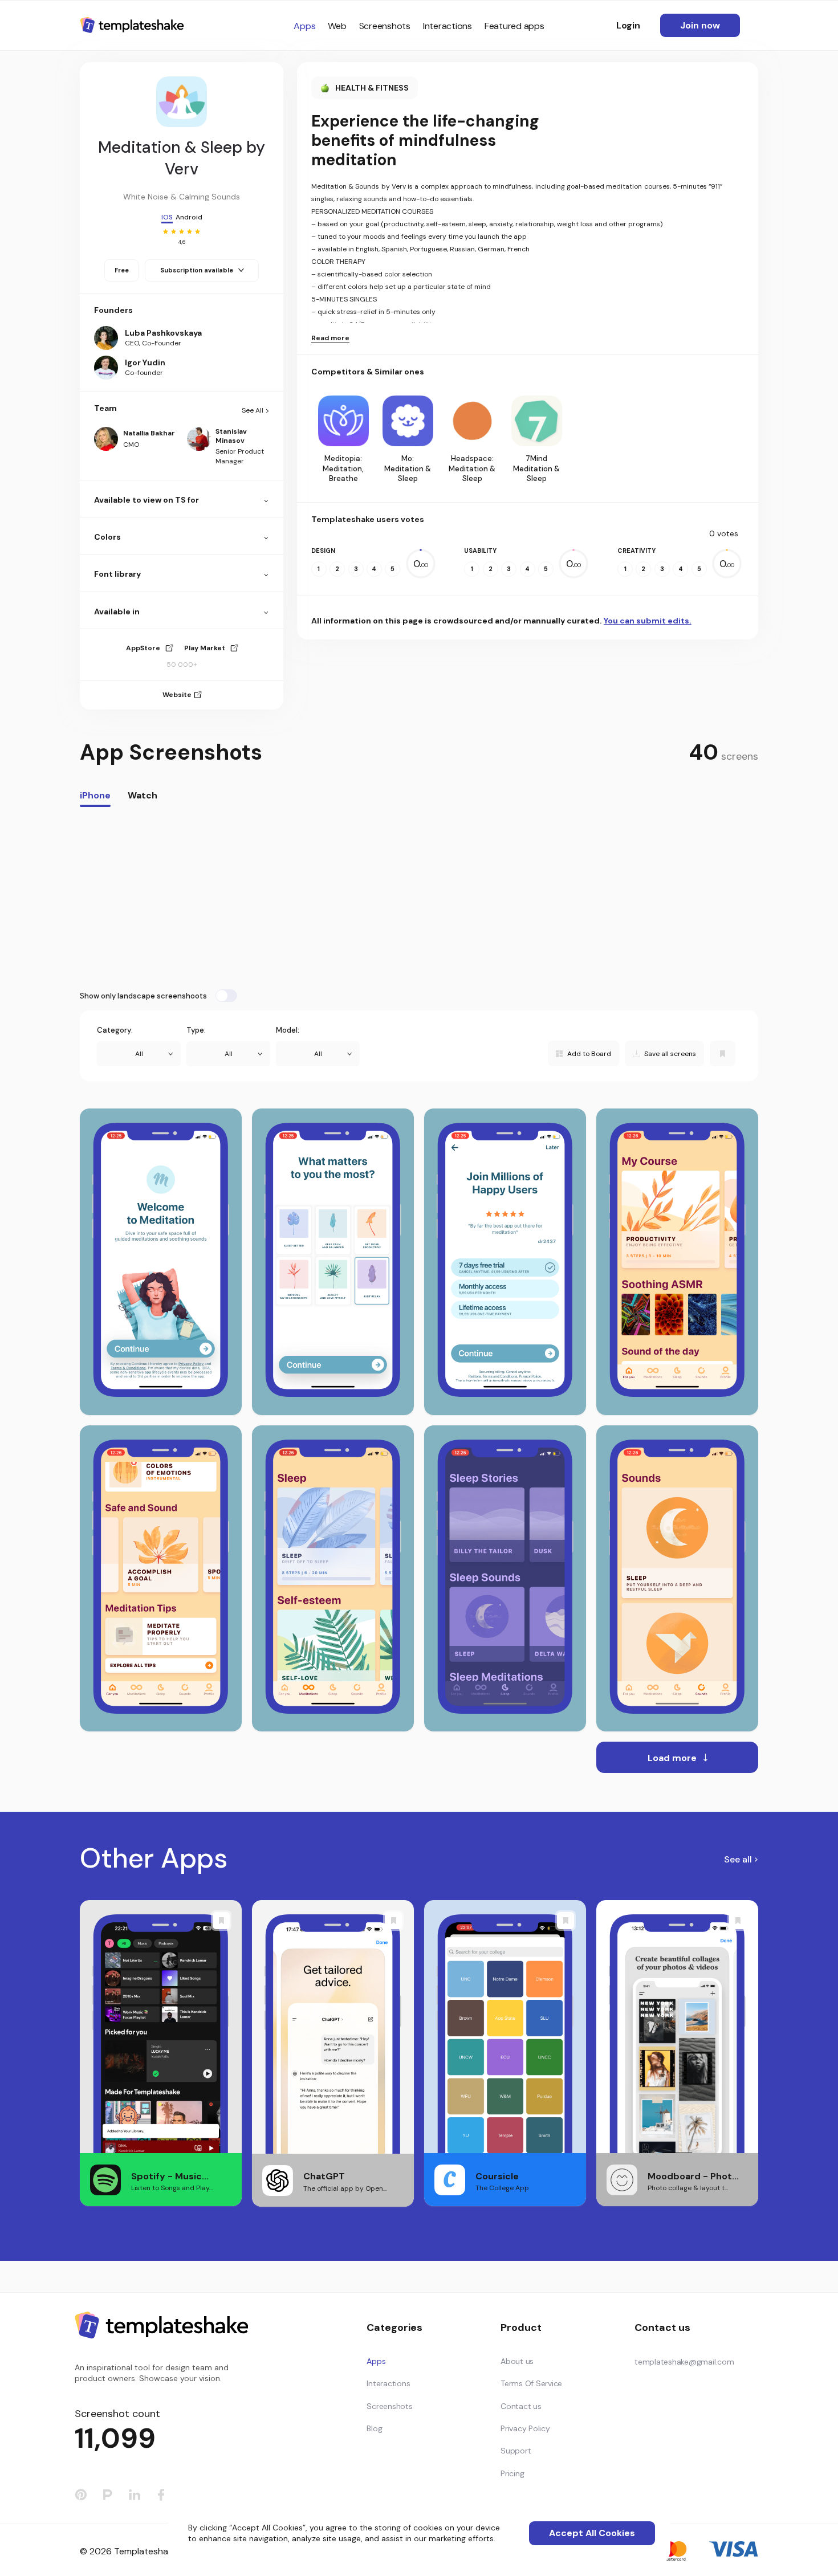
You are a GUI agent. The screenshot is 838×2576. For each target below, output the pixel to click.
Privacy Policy (525, 2428)
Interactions (448, 26)
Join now (700, 25)
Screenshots (385, 26)
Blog (374, 2428)
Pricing (512, 2473)
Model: (288, 1030)
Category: (115, 1030)
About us (517, 2361)
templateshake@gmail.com (684, 2362)
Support (516, 2451)
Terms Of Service (531, 2383)
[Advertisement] (419, 898)
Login (628, 25)
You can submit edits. (648, 621)
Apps (304, 26)
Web (337, 26)
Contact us (521, 2406)
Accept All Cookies (592, 2533)
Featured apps (514, 26)
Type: (196, 1030)
